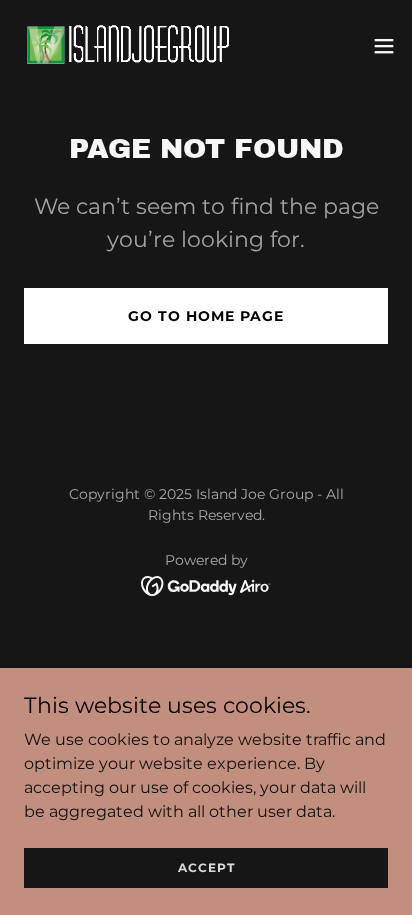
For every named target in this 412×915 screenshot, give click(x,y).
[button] (384, 46)
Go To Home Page (206, 316)
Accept (206, 867)
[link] (128, 45)
